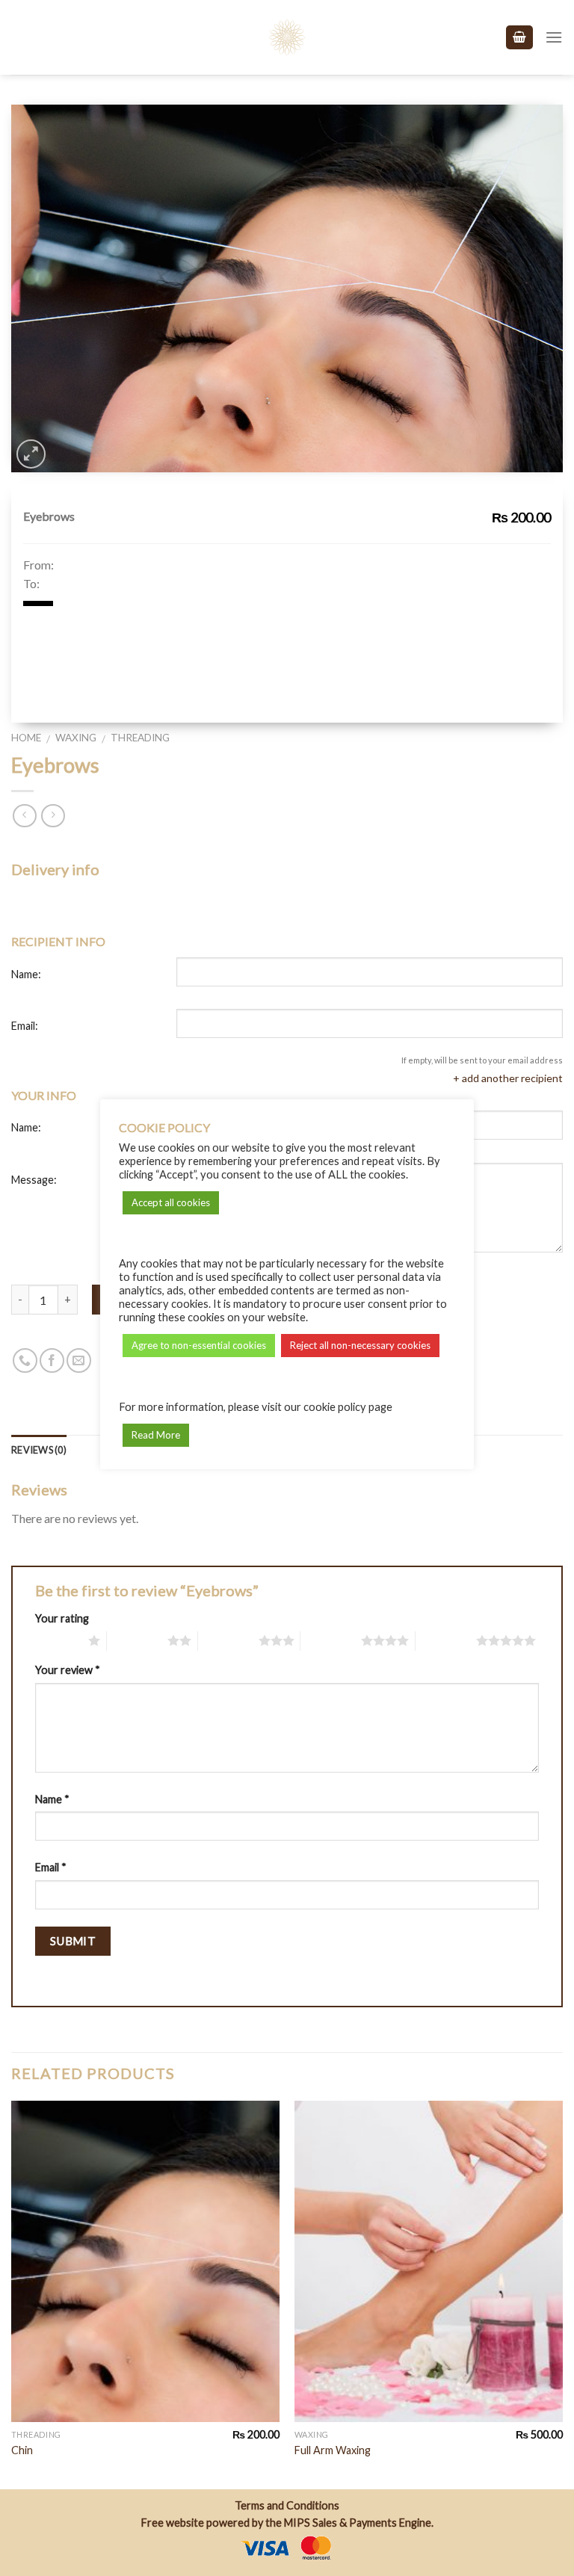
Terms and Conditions (287, 2505)
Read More (156, 1435)
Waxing (76, 738)
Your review (68, 1670)
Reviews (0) (39, 1450)
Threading (140, 738)
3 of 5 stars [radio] (228, 1640)
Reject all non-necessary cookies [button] (360, 1345)
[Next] (562, 2294)
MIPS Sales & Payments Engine (358, 2523)
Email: (25, 1026)
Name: (26, 974)
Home (26, 738)
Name (52, 1799)
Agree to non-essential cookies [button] (199, 1345)
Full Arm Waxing (333, 2450)
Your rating (62, 1618)
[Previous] (12, 2294)
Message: (34, 1180)
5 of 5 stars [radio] (446, 1640)
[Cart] (519, 38)
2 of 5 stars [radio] (137, 1640)
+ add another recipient (508, 1078)
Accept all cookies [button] (171, 1202)
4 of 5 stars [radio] (331, 1640)
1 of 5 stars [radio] (58, 1640)
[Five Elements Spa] (287, 37)
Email (51, 1867)
